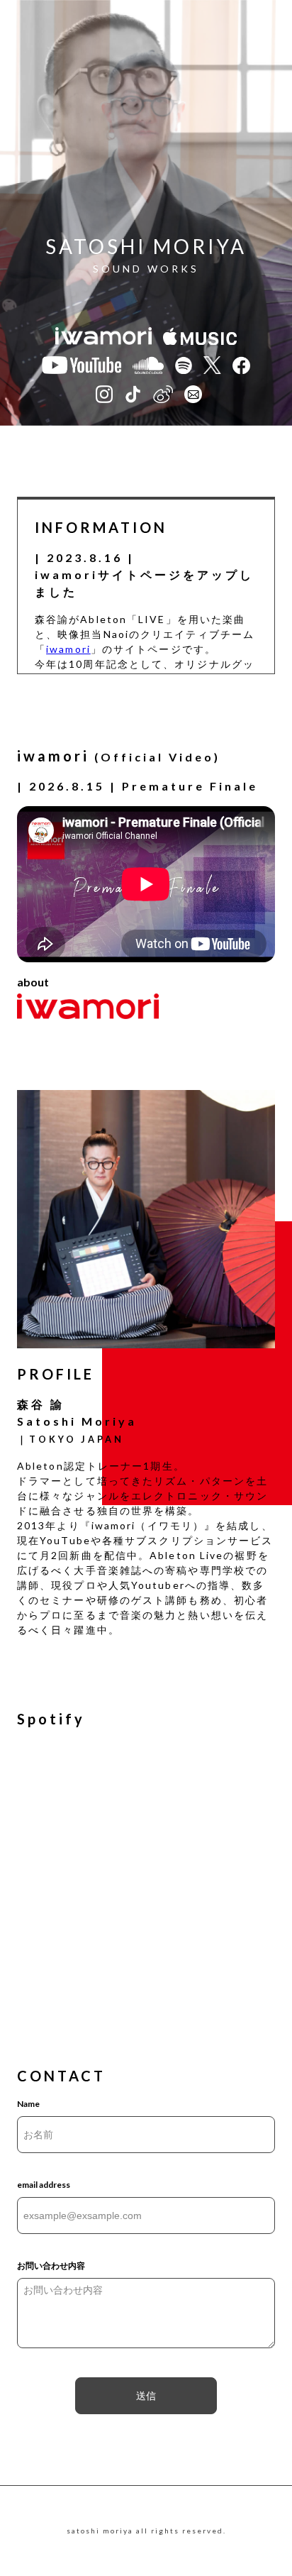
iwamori (68, 649)
